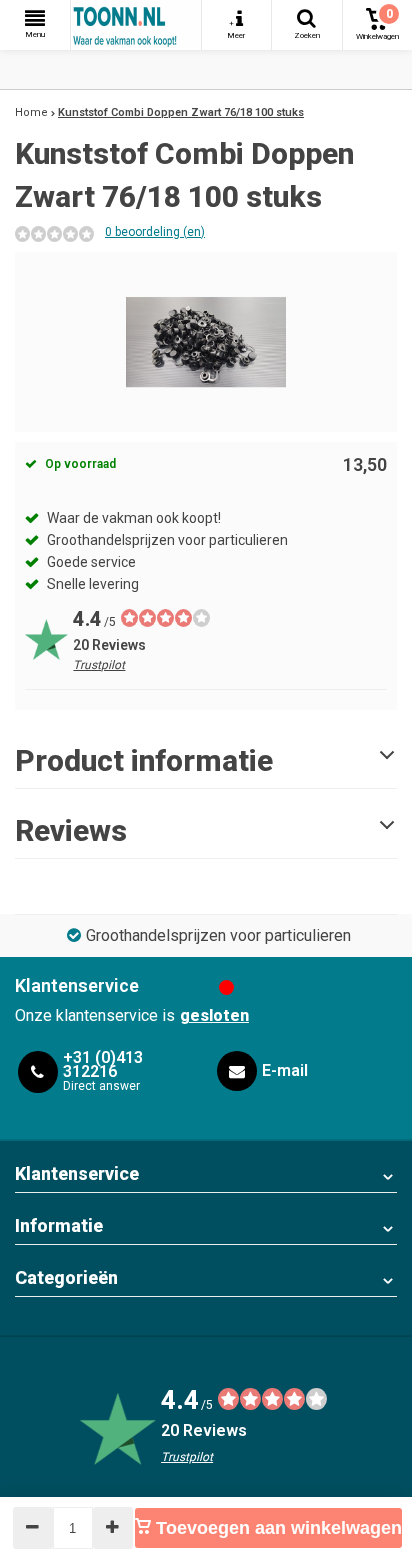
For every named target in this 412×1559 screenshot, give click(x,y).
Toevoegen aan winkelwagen (276, 1528)
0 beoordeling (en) (155, 232)
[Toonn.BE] (136, 25)
